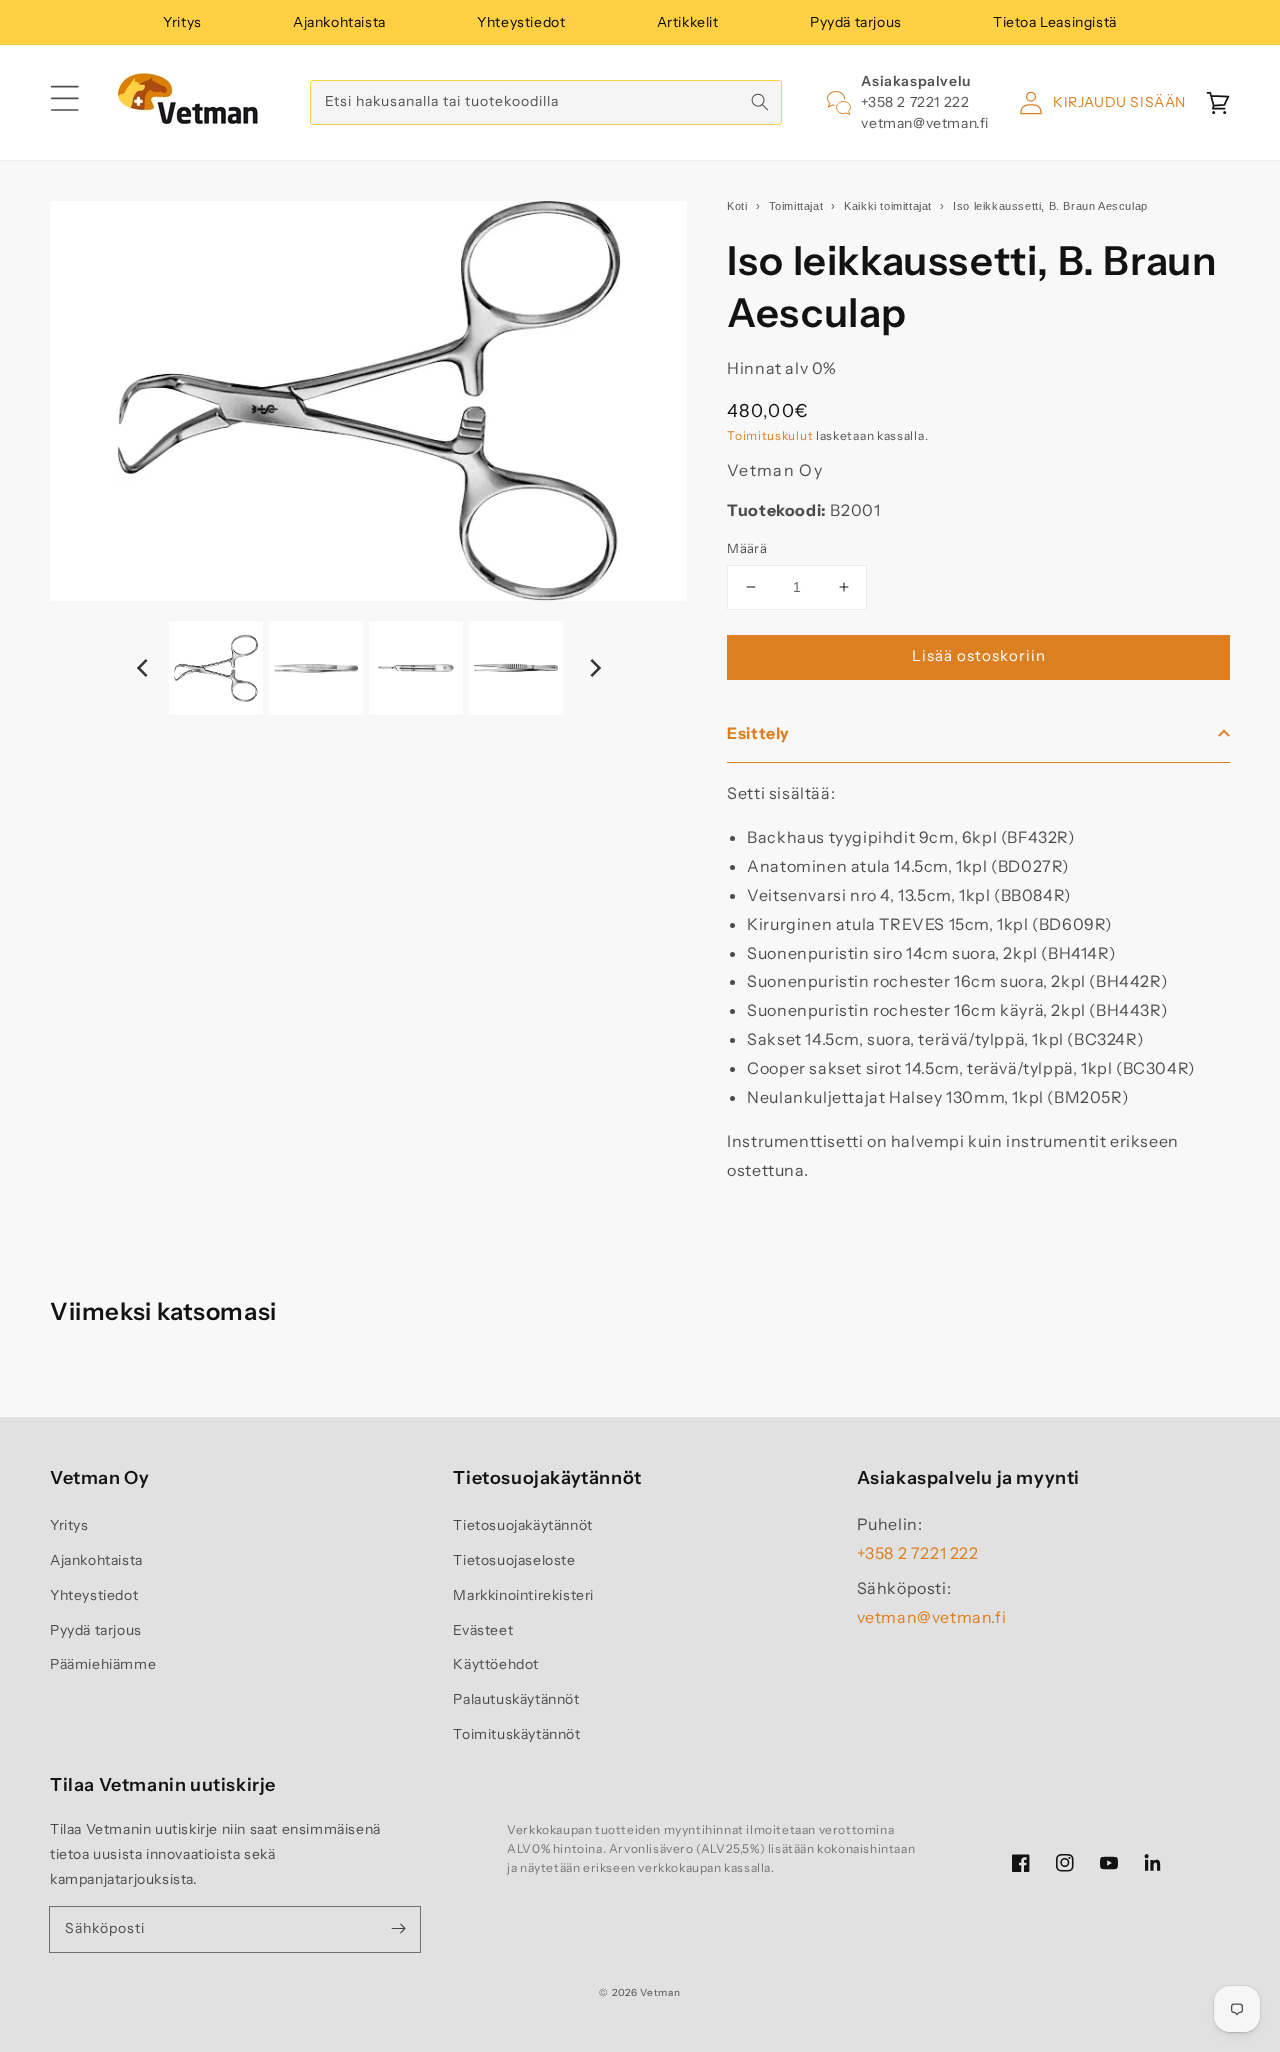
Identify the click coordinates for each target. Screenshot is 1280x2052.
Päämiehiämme (103, 1664)
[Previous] (144, 668)
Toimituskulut (770, 435)
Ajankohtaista (339, 22)
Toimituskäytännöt (516, 1734)
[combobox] (546, 102)
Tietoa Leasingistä (1055, 22)
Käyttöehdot (496, 1664)
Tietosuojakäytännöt (522, 1525)
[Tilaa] (398, 1929)
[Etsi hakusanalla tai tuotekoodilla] (760, 102)
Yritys (182, 22)
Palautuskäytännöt (516, 1699)
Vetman (660, 1992)
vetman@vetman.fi (925, 123)
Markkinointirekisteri (523, 1595)
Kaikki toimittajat (888, 206)
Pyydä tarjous (856, 22)
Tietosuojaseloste (514, 1560)
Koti (737, 206)
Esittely (758, 733)
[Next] (594, 668)
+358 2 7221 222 (915, 102)
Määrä (747, 548)
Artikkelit (688, 22)
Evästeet (483, 1630)
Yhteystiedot (521, 22)
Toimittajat (796, 206)
